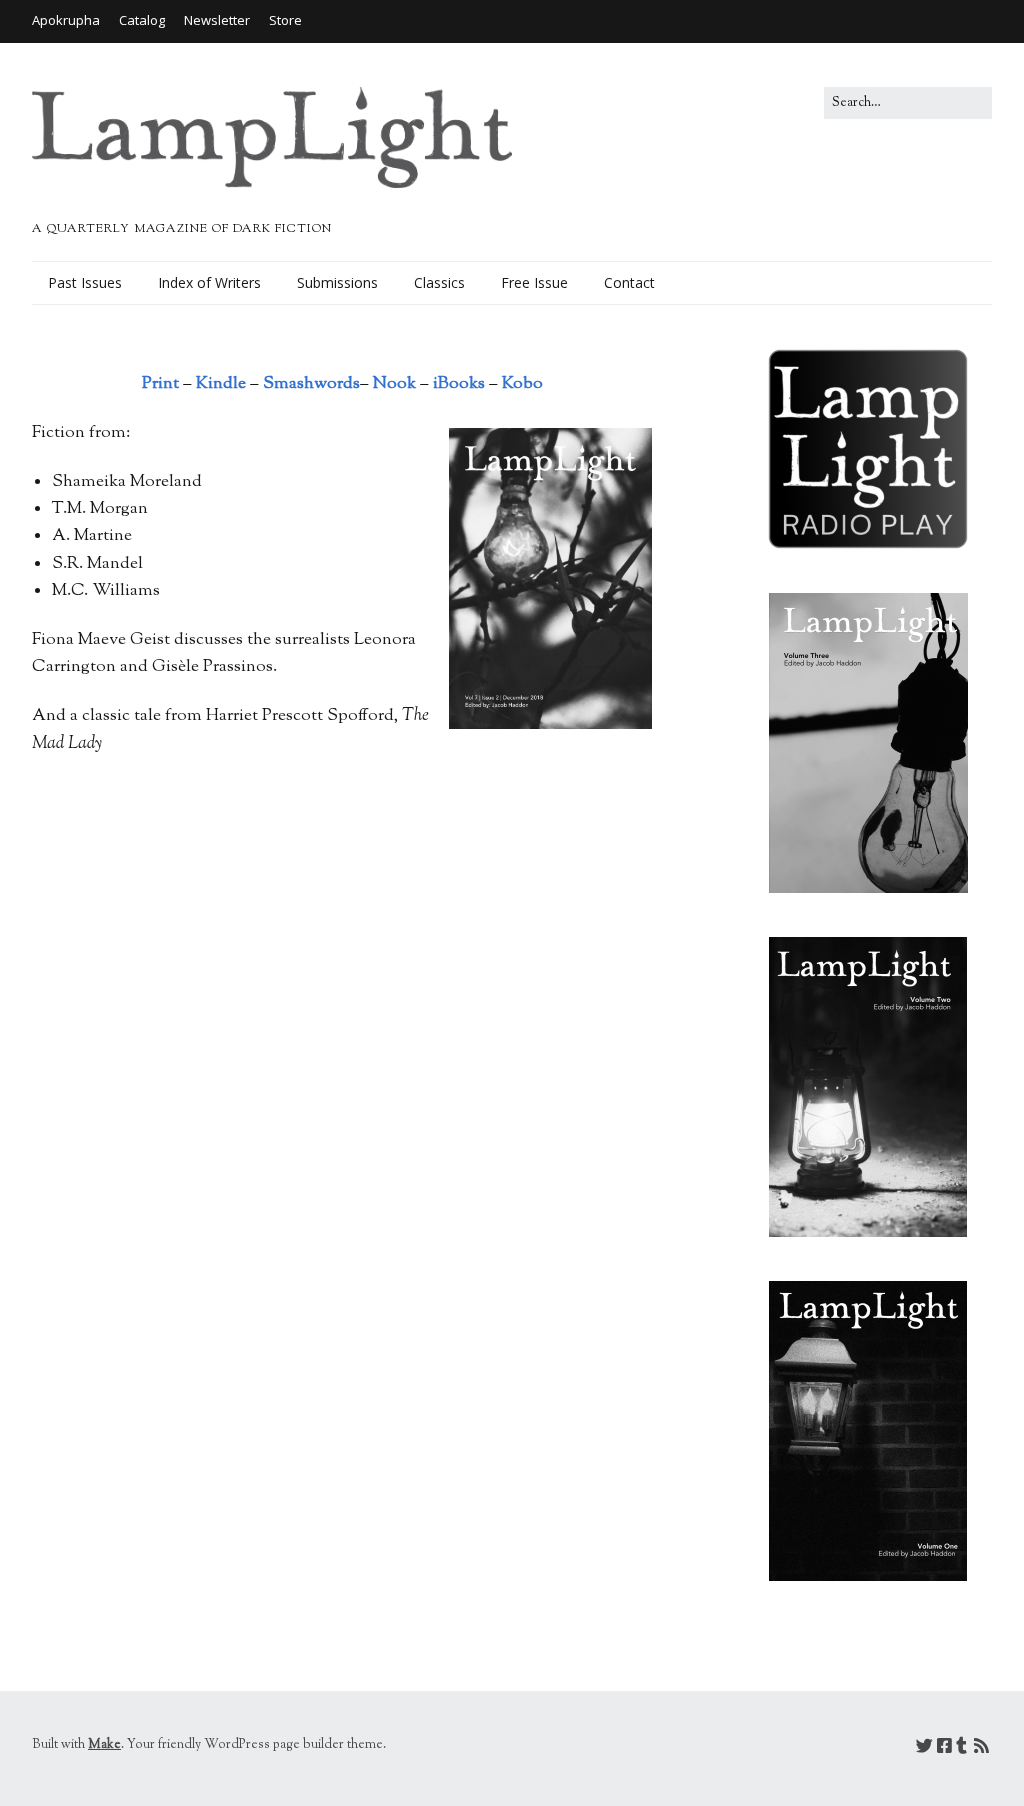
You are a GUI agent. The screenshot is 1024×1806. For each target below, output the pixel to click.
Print (160, 384)
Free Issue (534, 282)
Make (104, 1745)
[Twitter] (924, 1748)
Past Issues (85, 282)
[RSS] (981, 1748)
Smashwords (311, 384)
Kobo (522, 384)
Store (285, 20)
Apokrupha (66, 20)
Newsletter (217, 20)
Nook (394, 384)
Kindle (221, 384)
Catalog (142, 20)
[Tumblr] (961, 1748)
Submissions (337, 282)
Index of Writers (209, 282)
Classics (439, 282)
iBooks (459, 384)
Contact (629, 282)
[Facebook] (944, 1748)
